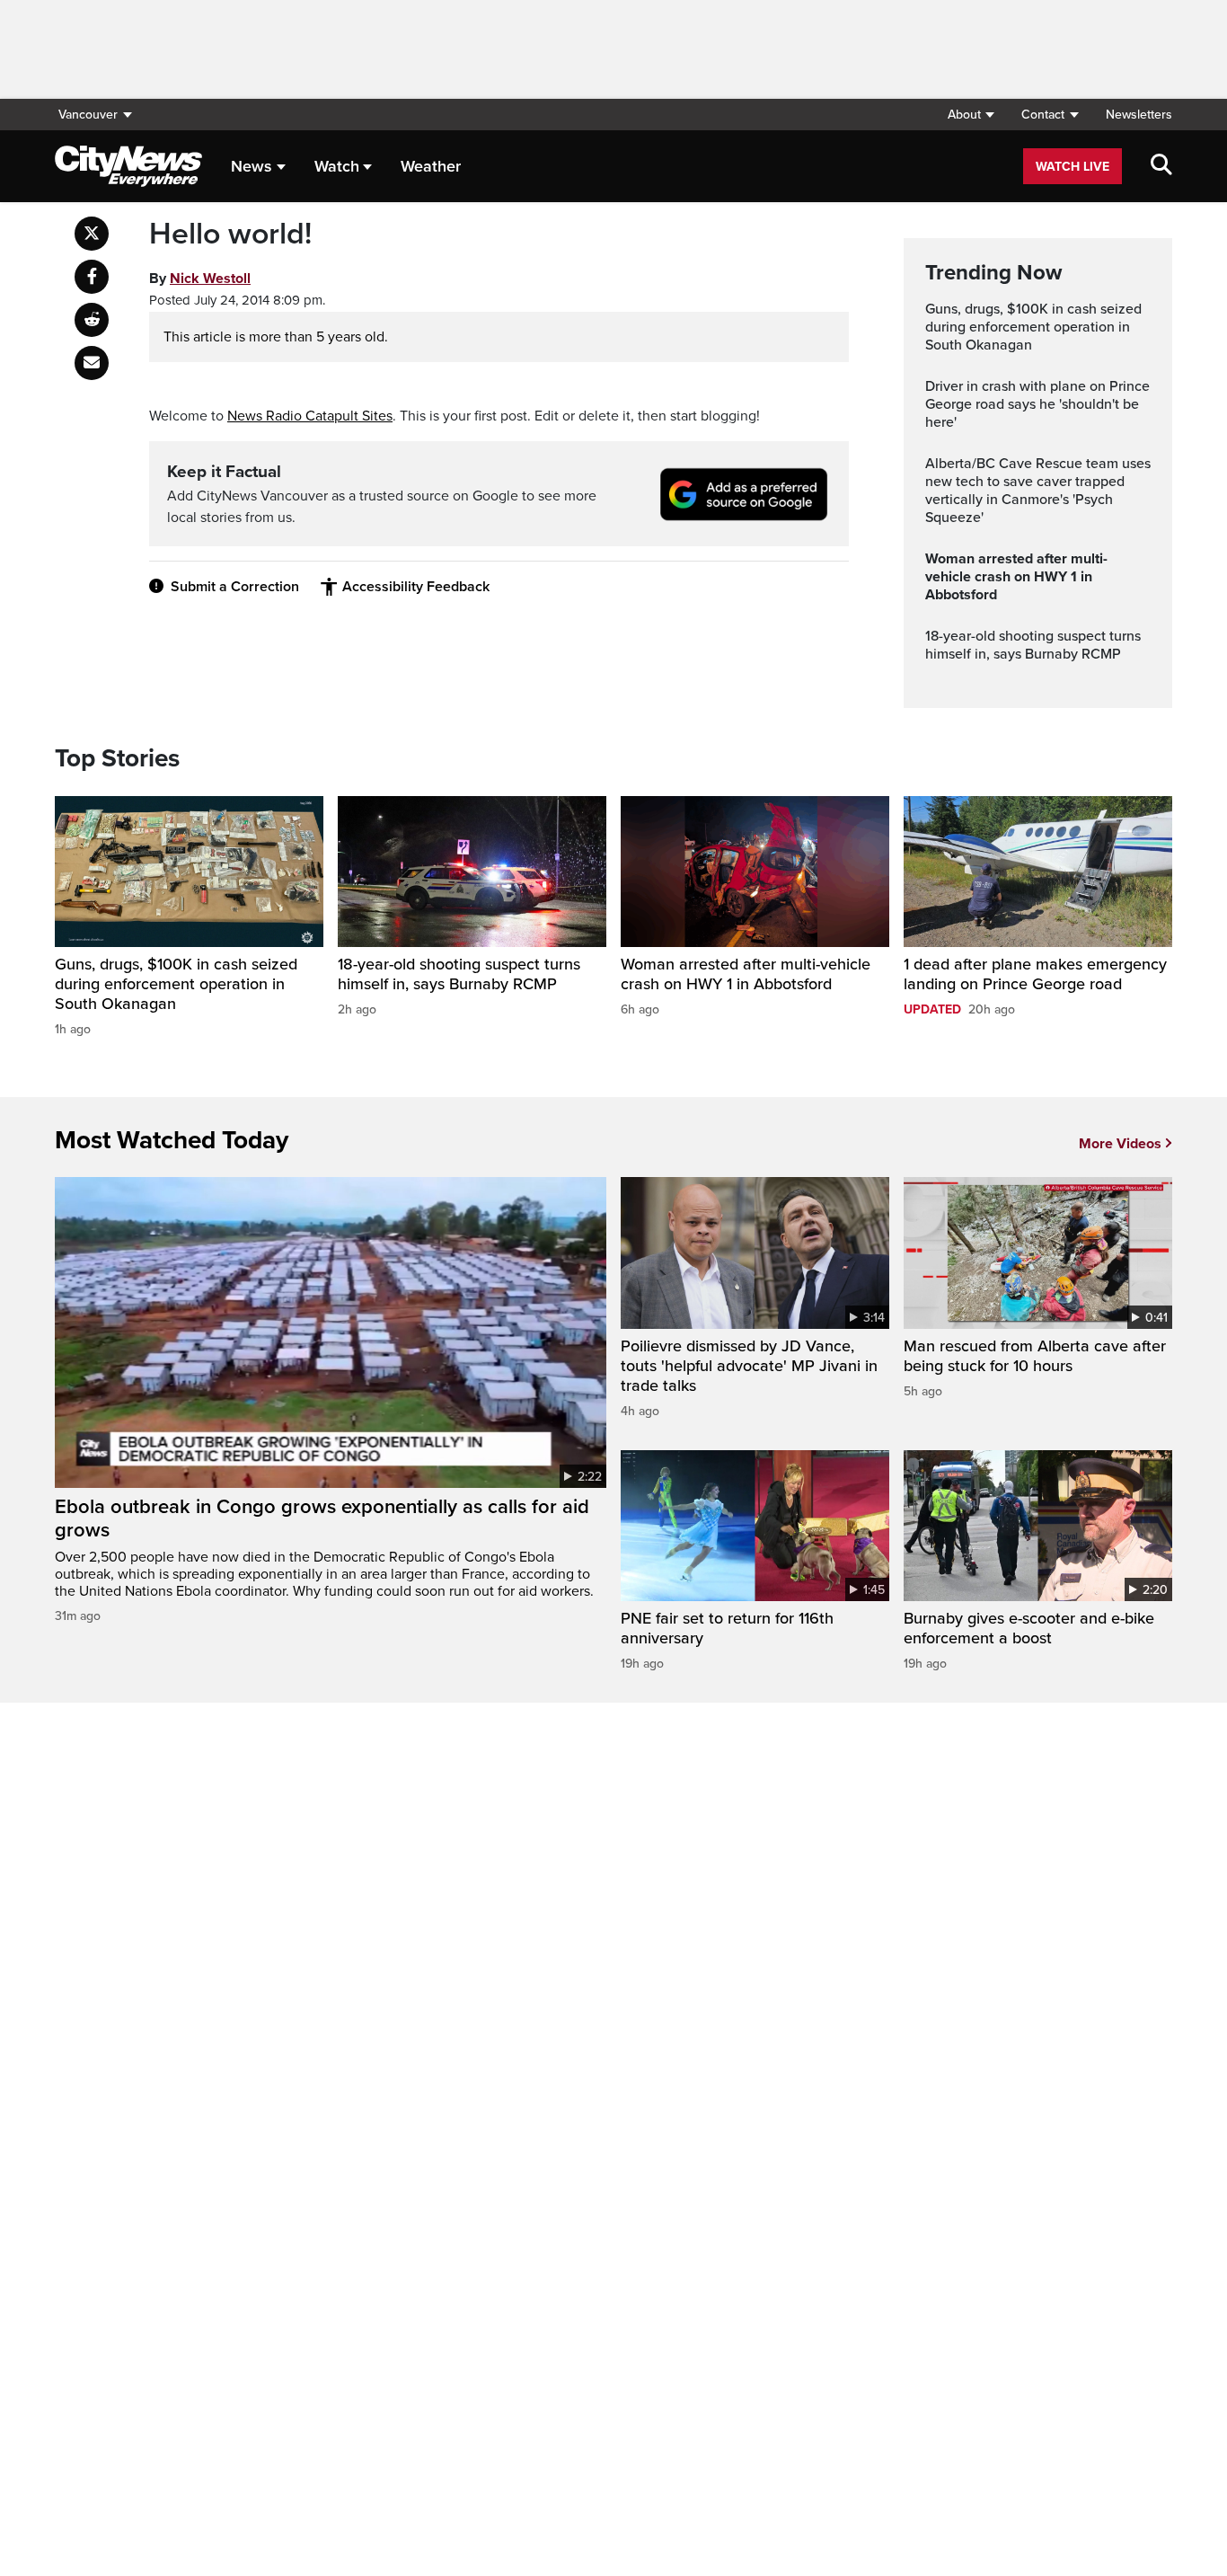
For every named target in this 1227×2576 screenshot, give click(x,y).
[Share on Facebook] (92, 277)
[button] (971, 115)
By (200, 279)
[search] (1161, 166)
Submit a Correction (235, 587)
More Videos (1120, 1144)
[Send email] (92, 363)
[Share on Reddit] (92, 320)
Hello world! (230, 235)
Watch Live (1073, 167)
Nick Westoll (210, 279)
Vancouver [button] (88, 115)
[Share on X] (92, 234)
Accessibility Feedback (416, 587)
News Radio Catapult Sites (310, 416)
